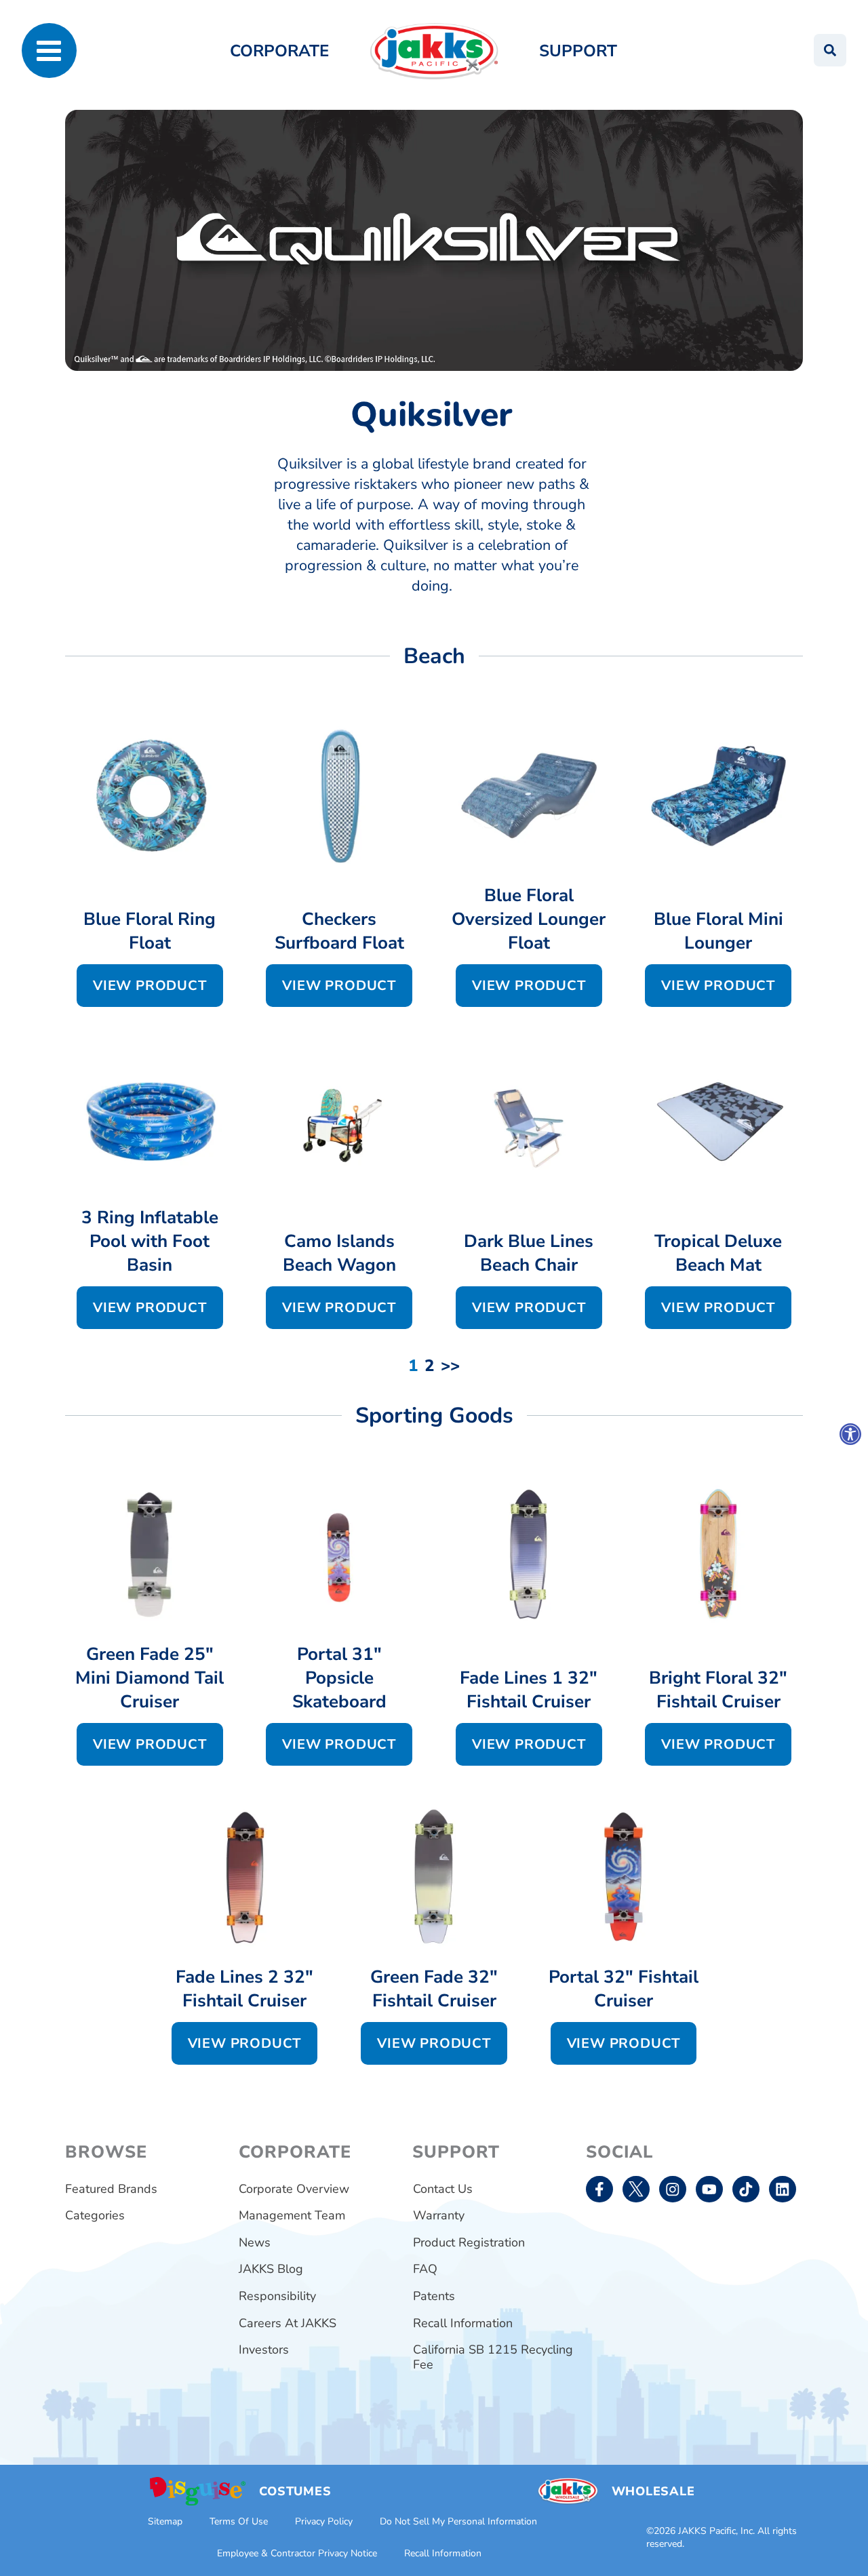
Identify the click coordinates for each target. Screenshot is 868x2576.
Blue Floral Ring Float (150, 931)
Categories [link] (95, 2215)
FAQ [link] (425, 2269)
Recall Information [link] (463, 2323)
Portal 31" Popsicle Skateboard (339, 1678)
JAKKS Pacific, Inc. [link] (716, 2531)
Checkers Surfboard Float (339, 931)
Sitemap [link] (165, 2521)
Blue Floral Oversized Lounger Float (529, 919)
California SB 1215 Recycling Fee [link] (493, 2357)
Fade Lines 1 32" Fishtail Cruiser (529, 1690)
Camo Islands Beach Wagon (339, 1253)
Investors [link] (264, 2350)
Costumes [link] (295, 2491)
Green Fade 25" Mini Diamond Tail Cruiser (150, 1678)
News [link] (255, 2242)
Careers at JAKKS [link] (288, 2323)
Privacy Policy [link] (324, 2521)
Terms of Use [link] (239, 2521)
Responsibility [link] (277, 2296)
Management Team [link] (292, 2215)
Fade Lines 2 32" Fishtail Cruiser (244, 1989)
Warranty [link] (439, 2215)
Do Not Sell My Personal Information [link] (458, 2521)
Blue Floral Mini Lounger (718, 931)
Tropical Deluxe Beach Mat (718, 1253)
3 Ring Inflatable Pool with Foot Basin (150, 1241)
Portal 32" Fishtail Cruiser (624, 1989)
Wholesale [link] (653, 2491)
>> (450, 1366)
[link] (850, 1434)
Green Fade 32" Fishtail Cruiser (434, 1989)
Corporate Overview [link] (294, 2189)
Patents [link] (434, 2296)
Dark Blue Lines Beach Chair (529, 1253)
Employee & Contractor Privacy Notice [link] (297, 2553)
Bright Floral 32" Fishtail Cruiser (718, 1690)
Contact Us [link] (443, 2189)
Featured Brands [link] (111, 2189)
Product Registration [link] (469, 2242)
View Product (150, 986)
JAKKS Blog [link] (271, 2269)
